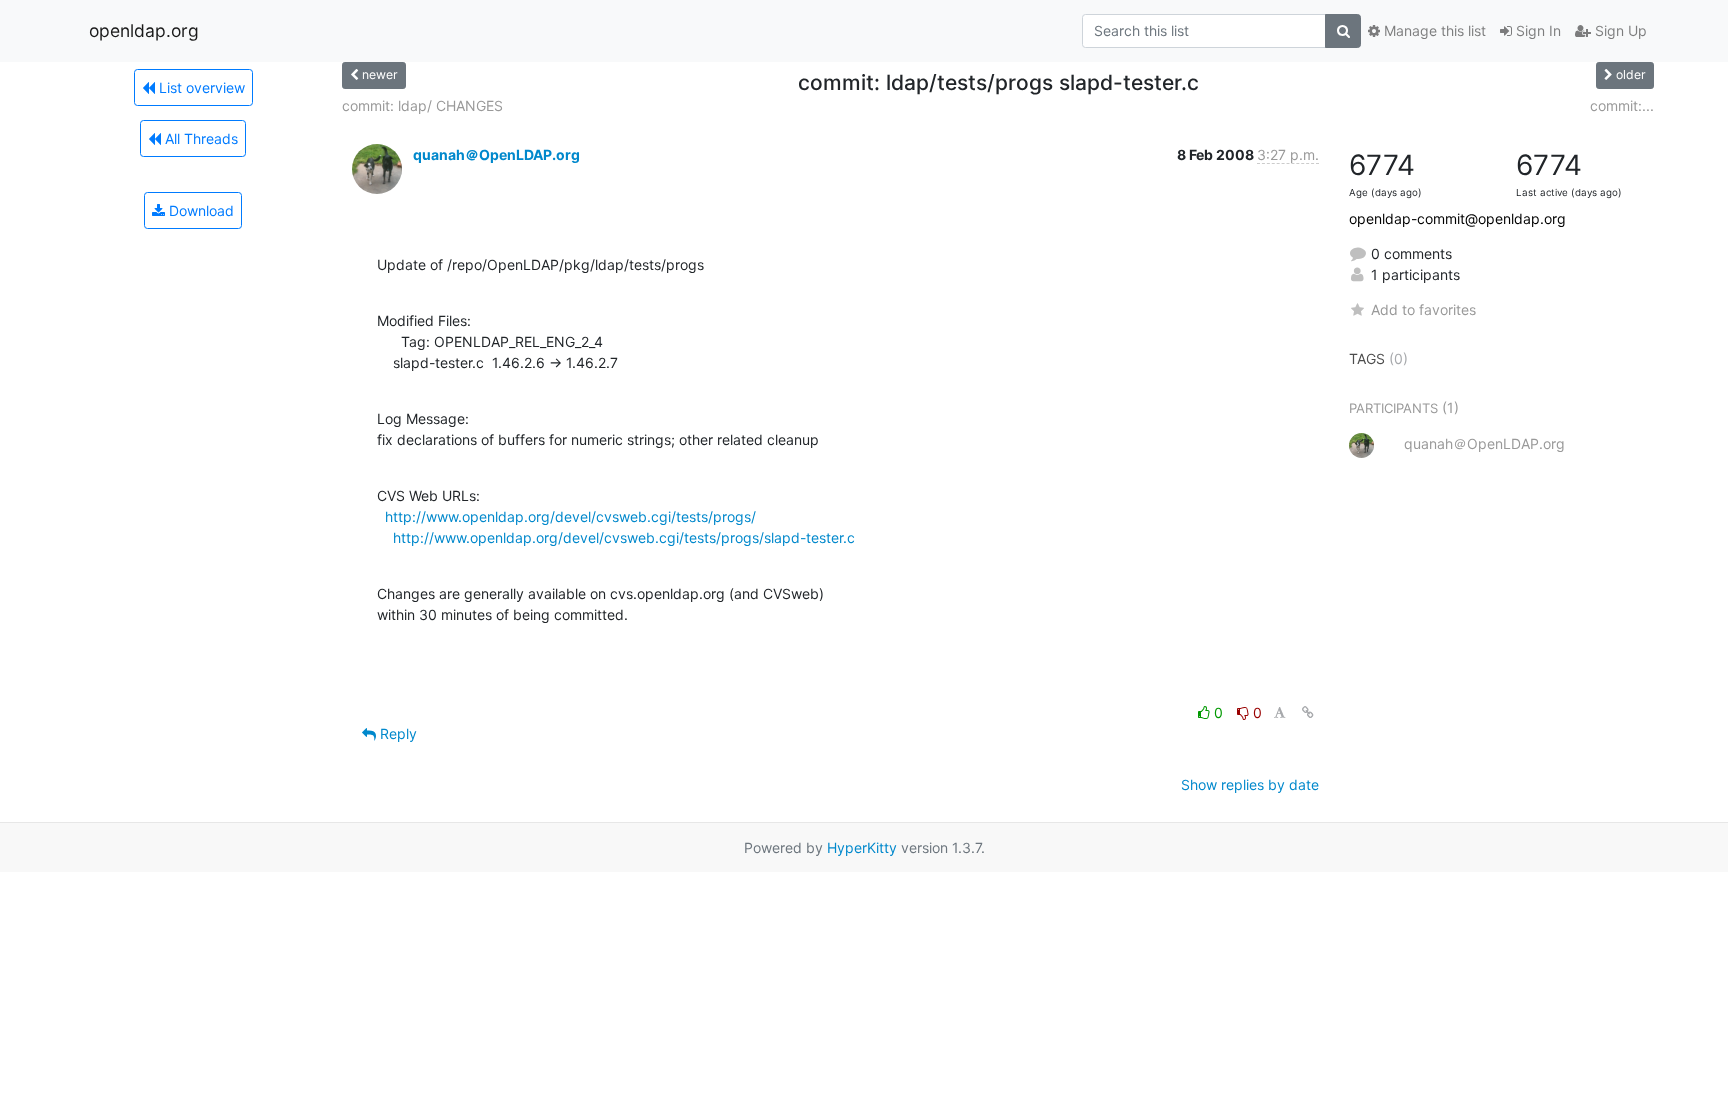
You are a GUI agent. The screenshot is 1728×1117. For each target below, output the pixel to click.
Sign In (1536, 30)
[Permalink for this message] (1308, 712)
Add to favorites (1423, 309)
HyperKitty (862, 847)
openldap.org (144, 30)
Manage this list (1433, 30)
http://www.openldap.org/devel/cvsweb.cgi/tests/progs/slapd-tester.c (624, 537)
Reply (396, 733)
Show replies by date (1250, 784)
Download (199, 210)
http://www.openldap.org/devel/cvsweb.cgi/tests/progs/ (570, 516)
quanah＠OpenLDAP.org (496, 154)
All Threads (199, 138)
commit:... (1622, 105)
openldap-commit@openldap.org (1457, 218)
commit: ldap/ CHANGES (422, 105)
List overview (200, 87)
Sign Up (1619, 30)
